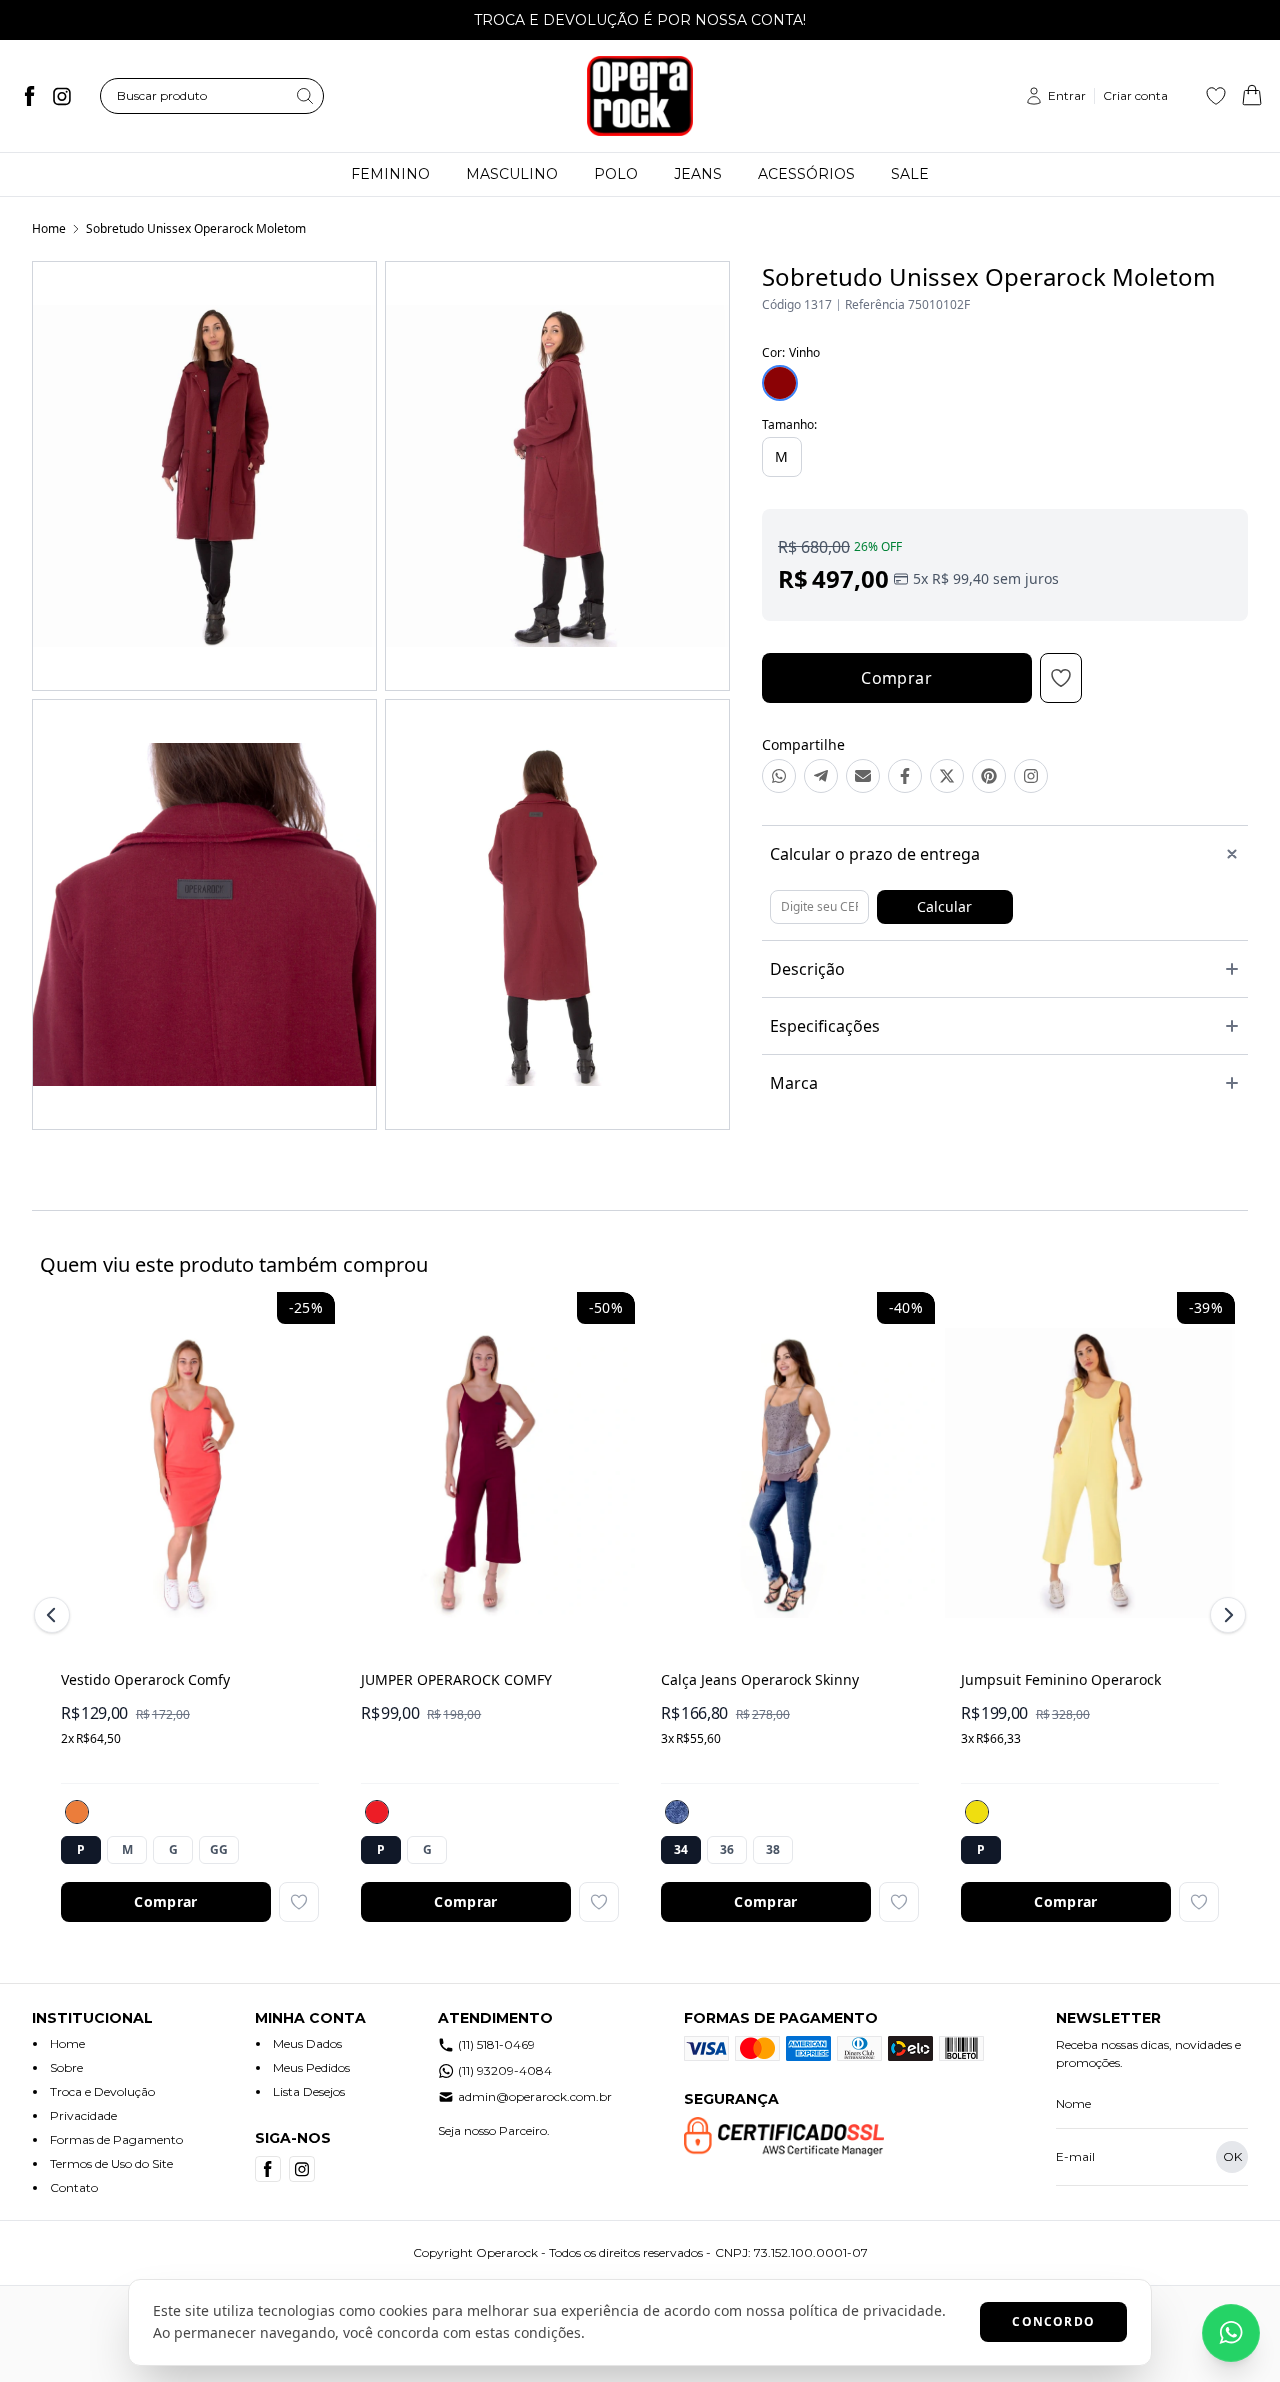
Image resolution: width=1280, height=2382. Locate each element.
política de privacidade (865, 2310)
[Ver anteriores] (55, 1615)
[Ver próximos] (1225, 1615)
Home (49, 228)
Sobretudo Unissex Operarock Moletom (196, 228)
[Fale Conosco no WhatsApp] (1231, 2333)
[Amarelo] (977, 1812)
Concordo (1053, 2321)
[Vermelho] (377, 1812)
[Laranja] (77, 1812)
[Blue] (677, 1812)
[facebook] (30, 96)
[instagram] (62, 96)
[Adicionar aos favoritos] (299, 1902)
